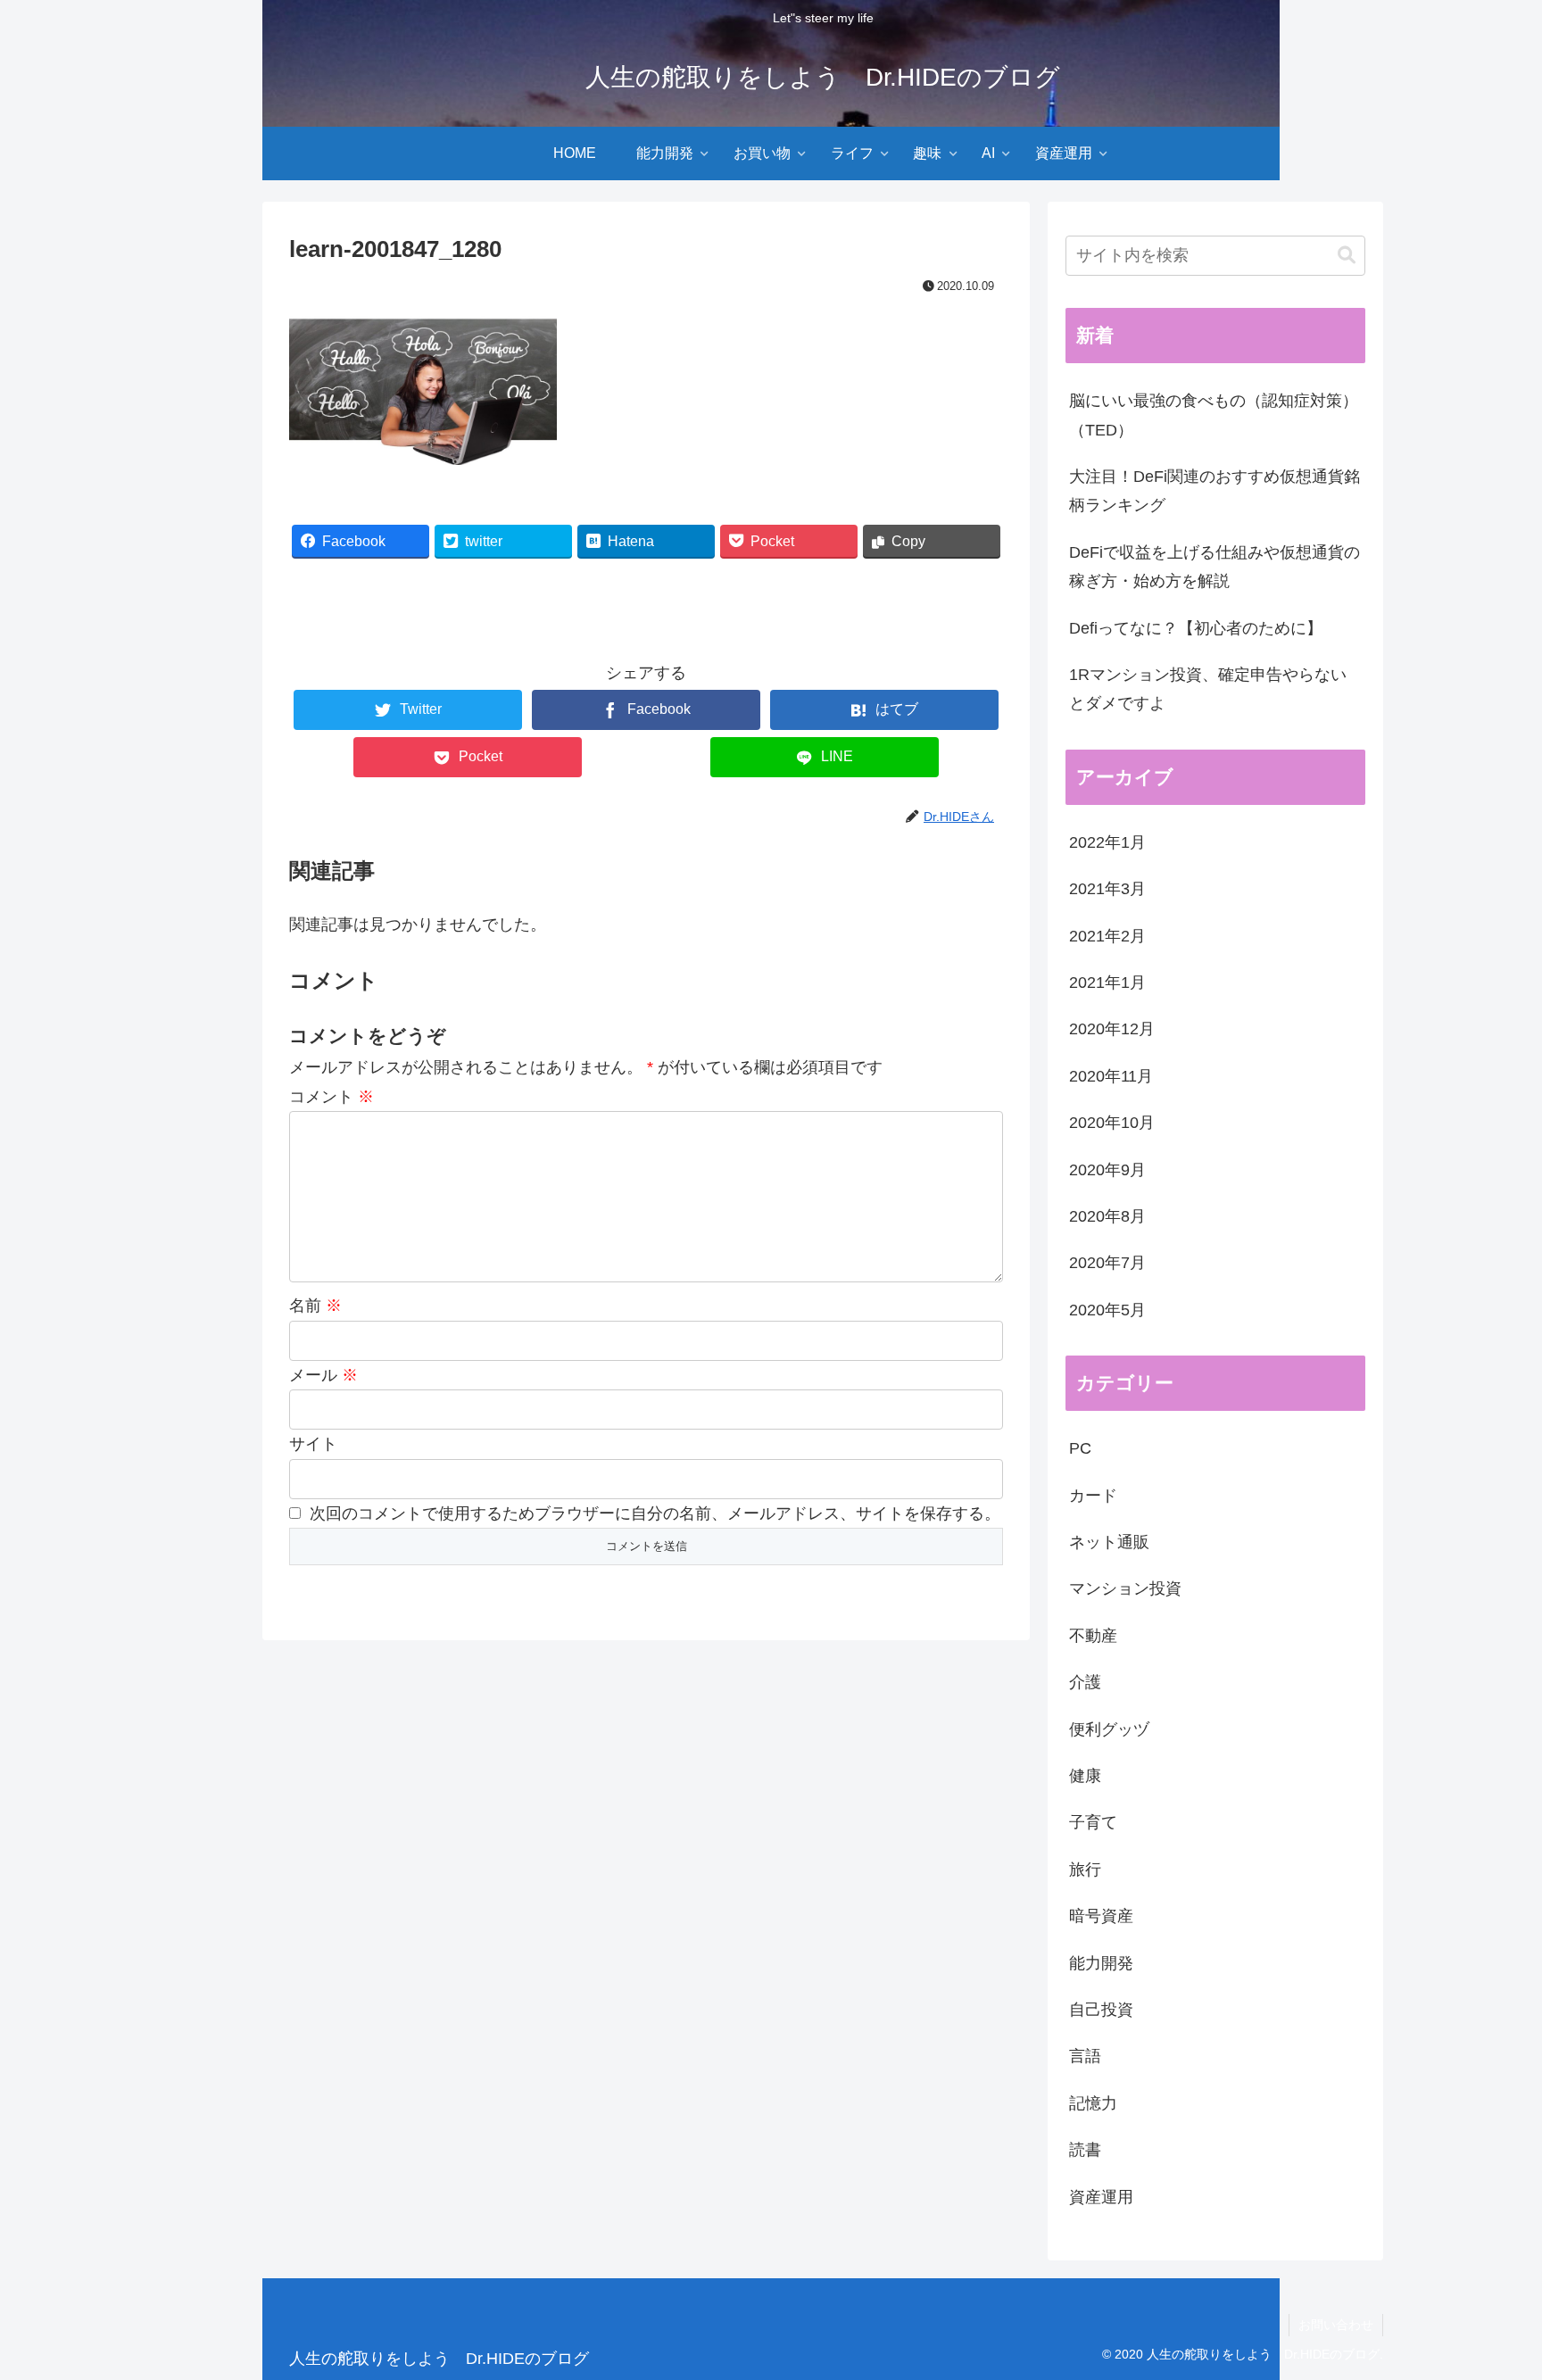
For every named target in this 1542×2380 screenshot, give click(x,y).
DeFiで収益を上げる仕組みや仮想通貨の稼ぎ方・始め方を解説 (1215, 567)
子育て (1093, 1822)
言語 (1085, 2056)
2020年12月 (1112, 1029)
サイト (313, 1444)
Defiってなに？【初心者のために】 (1196, 628)
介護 (1085, 1682)
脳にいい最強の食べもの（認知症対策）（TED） (1214, 415)
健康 (1085, 1776)
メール (323, 1375)
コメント (332, 1097)
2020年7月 (1107, 1263)
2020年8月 (1107, 1216)
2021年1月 (1107, 983)
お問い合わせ (1336, 2325)
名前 (315, 1306)
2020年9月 (1107, 1170)
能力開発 (1101, 1963)
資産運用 (1101, 2197)
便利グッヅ (1109, 1729)
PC (1080, 1448)
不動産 (1093, 1636)
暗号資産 (1101, 1916)
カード (1093, 1496)
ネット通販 (1109, 1542)
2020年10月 (1112, 1123)
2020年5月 (1107, 1310)
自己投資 (1101, 2010)
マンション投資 (1125, 1588)
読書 (1085, 2150)
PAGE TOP (1492, 2294)
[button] (1347, 256)
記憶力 (1093, 2103)
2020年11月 (1111, 1076)
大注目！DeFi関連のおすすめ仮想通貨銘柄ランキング (1215, 491)
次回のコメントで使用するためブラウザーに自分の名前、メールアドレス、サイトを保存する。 (655, 1513)
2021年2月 (1107, 936)
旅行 (1085, 1870)
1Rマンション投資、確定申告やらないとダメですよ (1208, 689)
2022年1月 (1107, 842)
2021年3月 (1107, 889)
